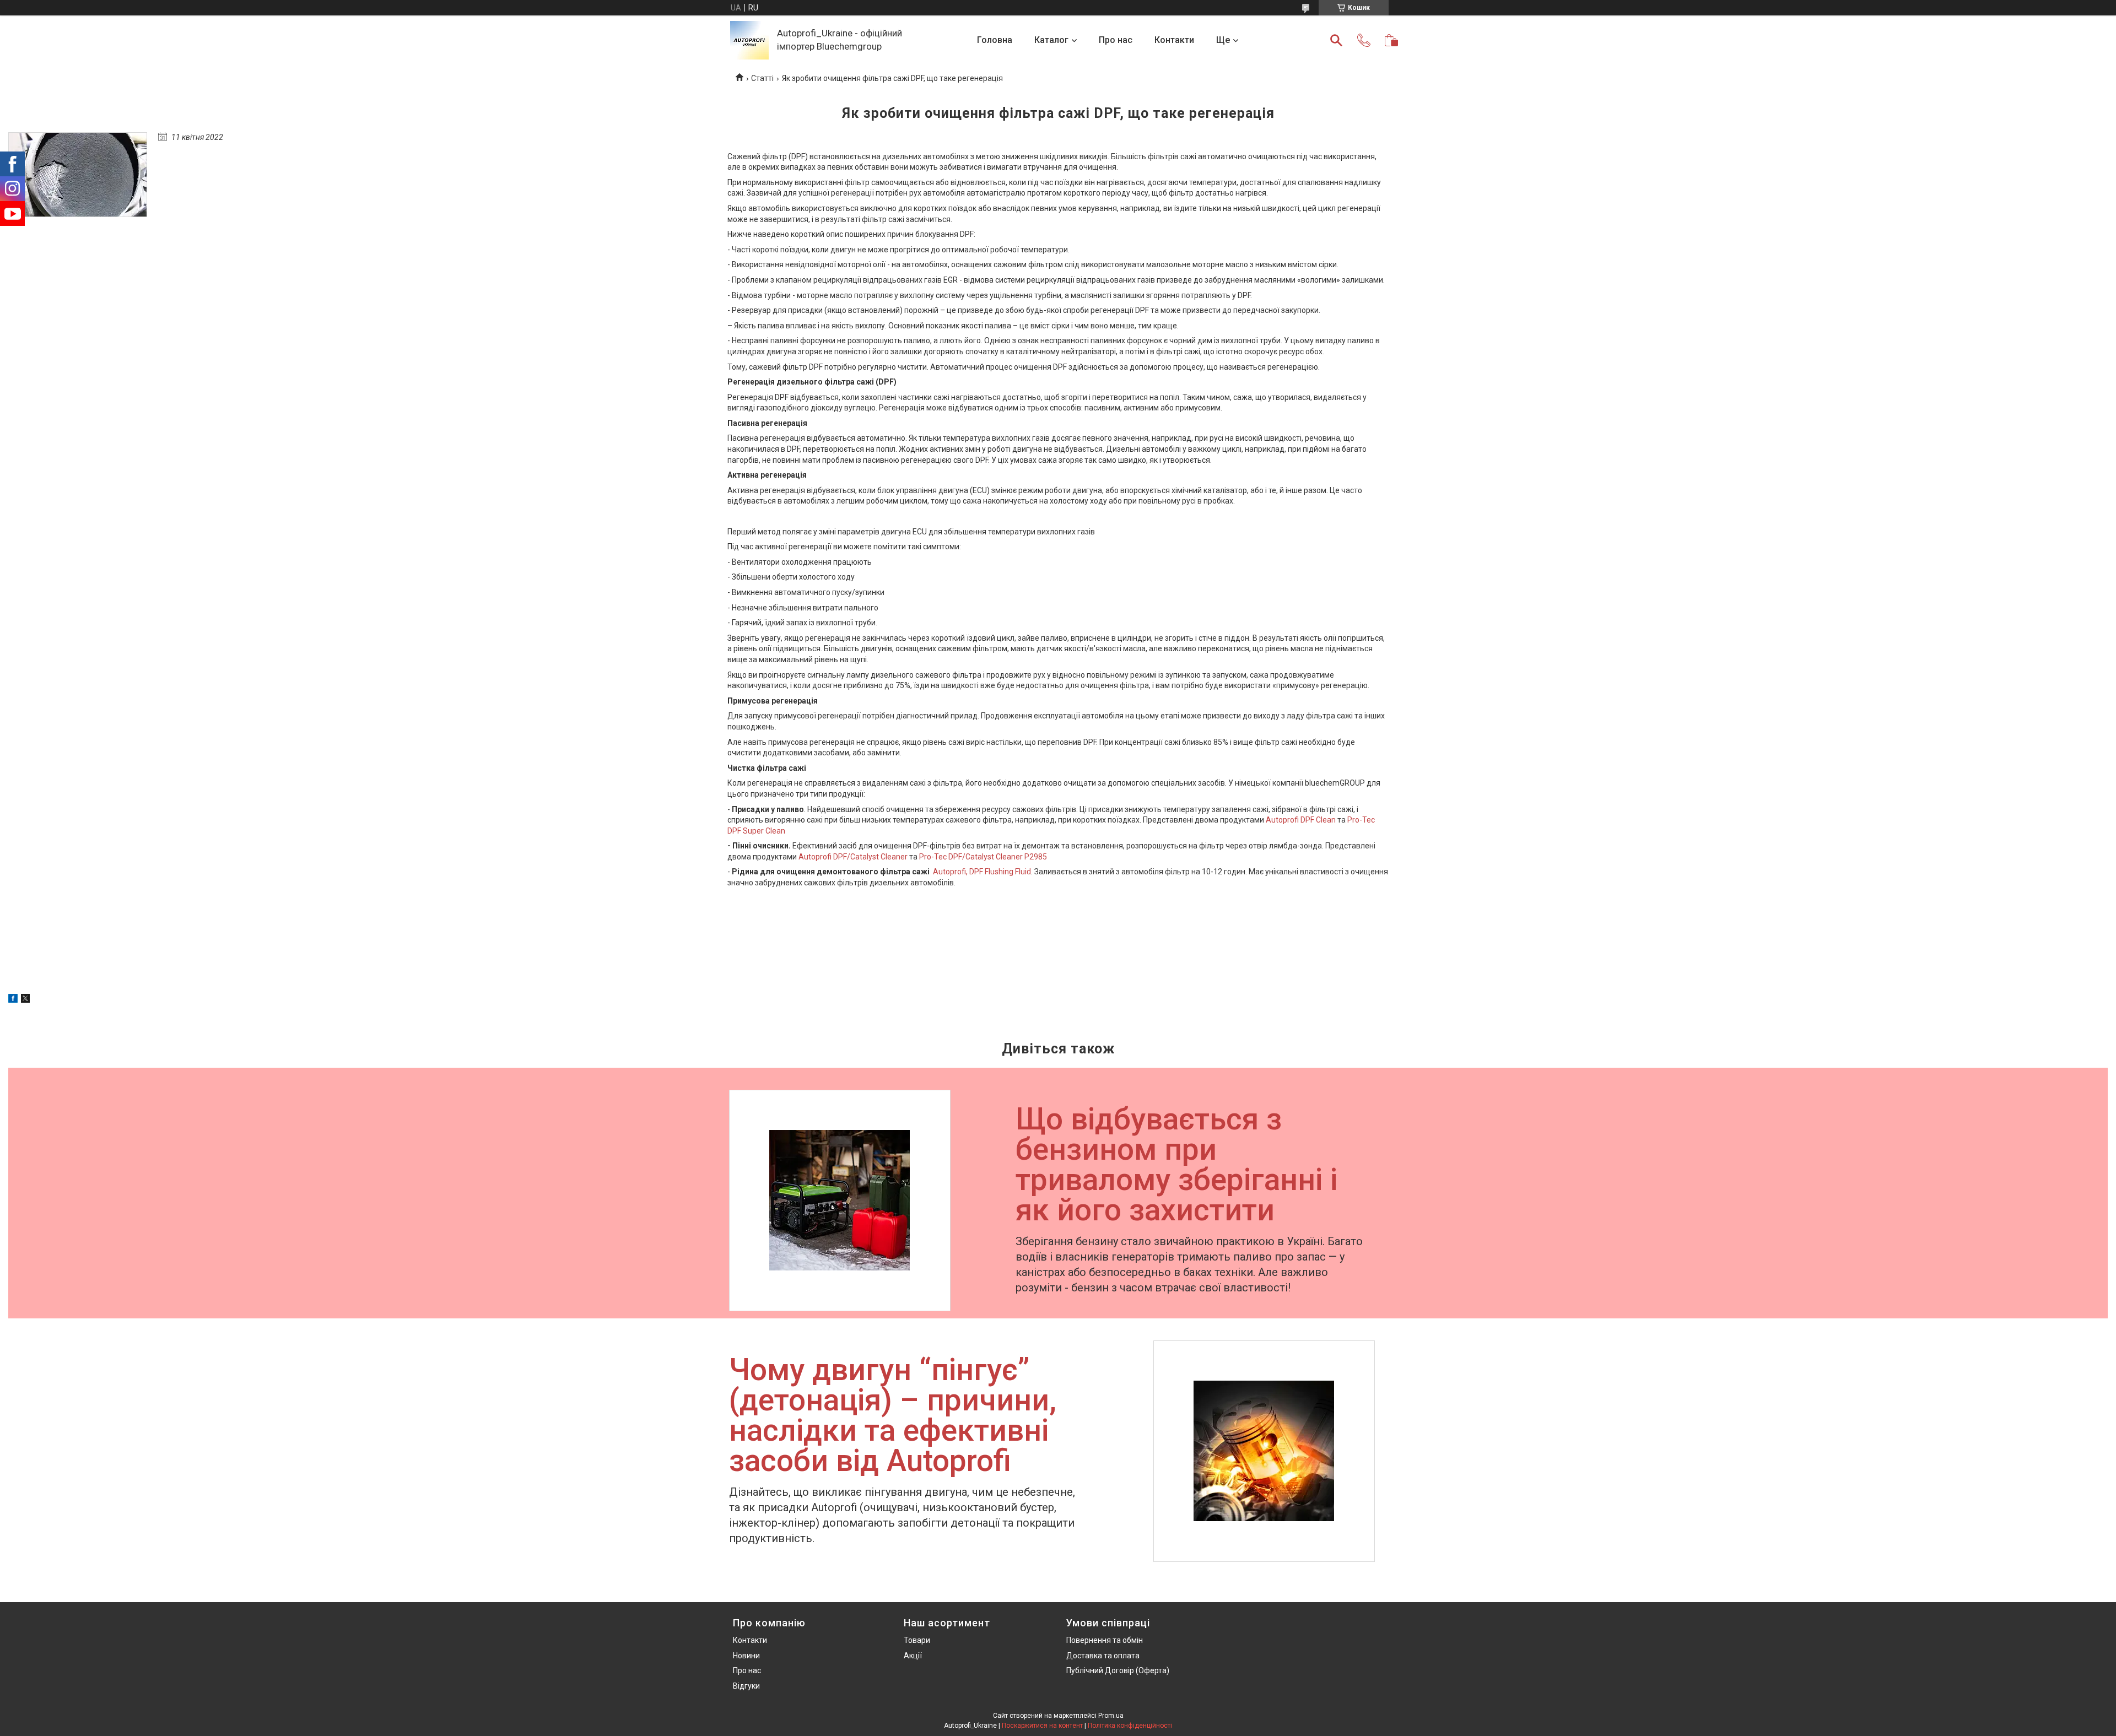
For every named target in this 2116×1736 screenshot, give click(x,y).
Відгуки (746, 1686)
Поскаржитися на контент (1042, 1726)
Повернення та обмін (1105, 1640)
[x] (25, 1000)
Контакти (1174, 40)
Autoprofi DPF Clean (1301, 820)
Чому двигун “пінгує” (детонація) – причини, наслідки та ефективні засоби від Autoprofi (893, 1416)
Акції (913, 1656)
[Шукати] (1336, 40)
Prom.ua (1111, 1716)
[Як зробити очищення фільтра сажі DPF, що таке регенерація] (78, 175)
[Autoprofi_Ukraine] (749, 40)
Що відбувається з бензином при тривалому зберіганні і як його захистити (1176, 1166)
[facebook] (13, 1000)
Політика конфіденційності (1130, 1726)
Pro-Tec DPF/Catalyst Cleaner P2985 (983, 857)
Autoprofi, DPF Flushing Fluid (982, 872)
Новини (746, 1656)
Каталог (1051, 40)
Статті (762, 78)
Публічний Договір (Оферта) (1118, 1670)
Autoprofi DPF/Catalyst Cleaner (853, 857)
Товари (917, 1640)
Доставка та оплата (1103, 1656)
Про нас (1116, 40)
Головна (995, 40)
